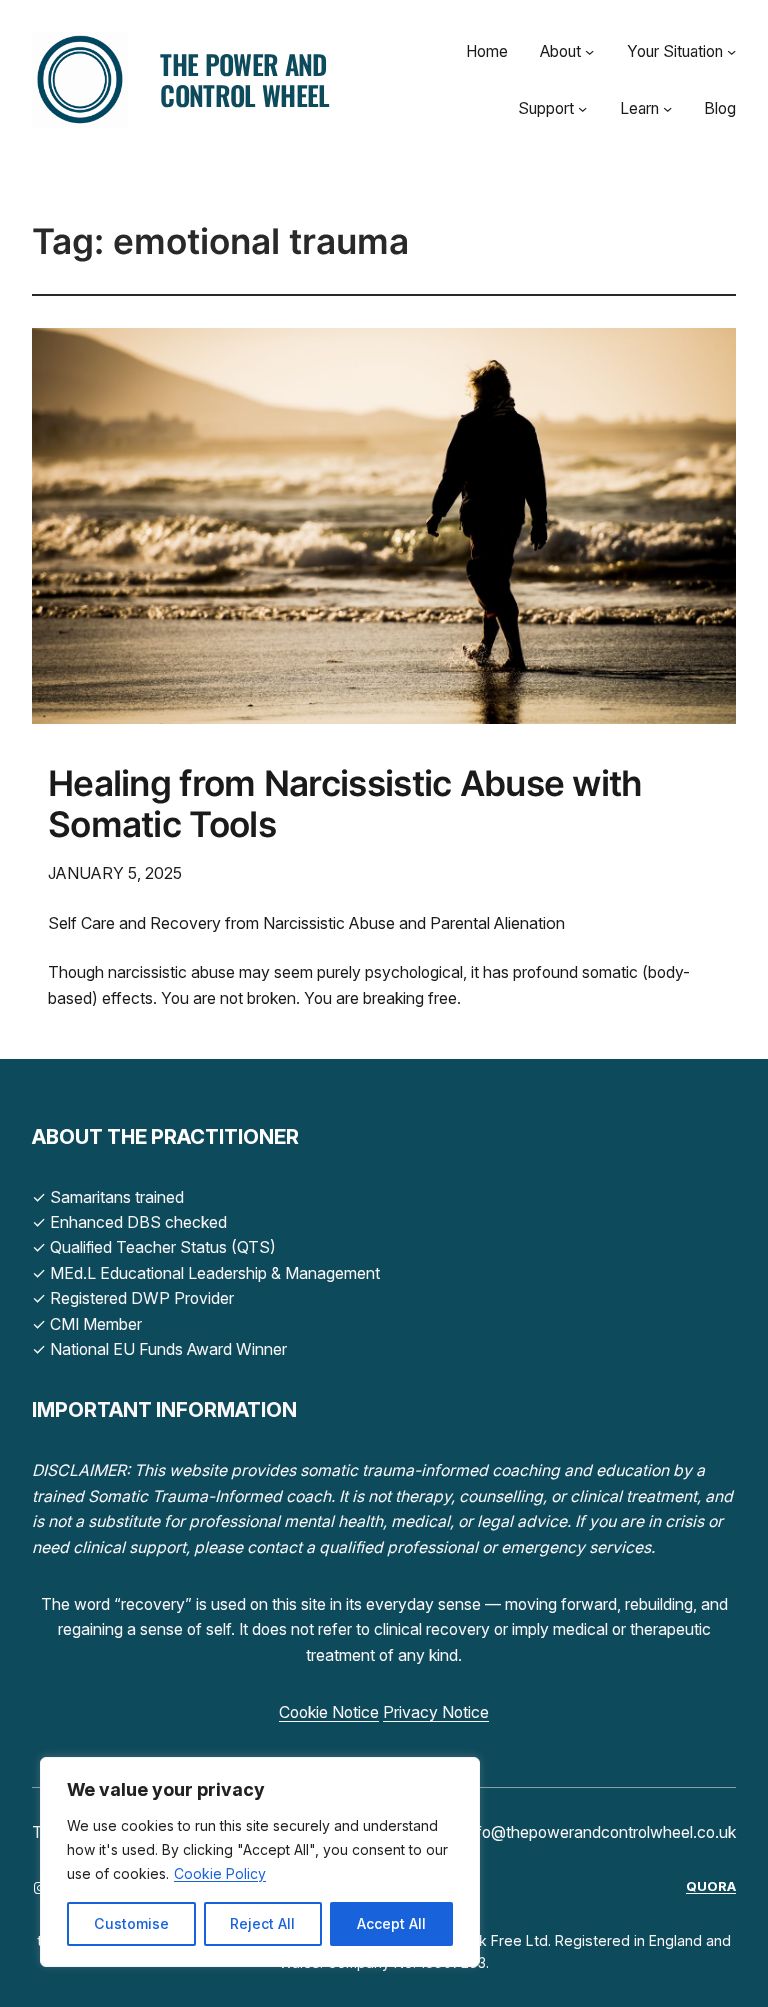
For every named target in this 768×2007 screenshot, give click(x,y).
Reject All (262, 1923)
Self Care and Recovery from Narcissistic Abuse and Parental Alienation (306, 923)
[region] (260, 1862)
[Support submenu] (582, 108)
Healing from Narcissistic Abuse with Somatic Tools (345, 804)
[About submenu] (589, 51)
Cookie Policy (220, 1873)
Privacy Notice (436, 1712)
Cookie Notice (329, 1712)
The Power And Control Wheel (244, 79)
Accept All (391, 1923)
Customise (131, 1923)
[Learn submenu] (667, 108)
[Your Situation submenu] (731, 51)
